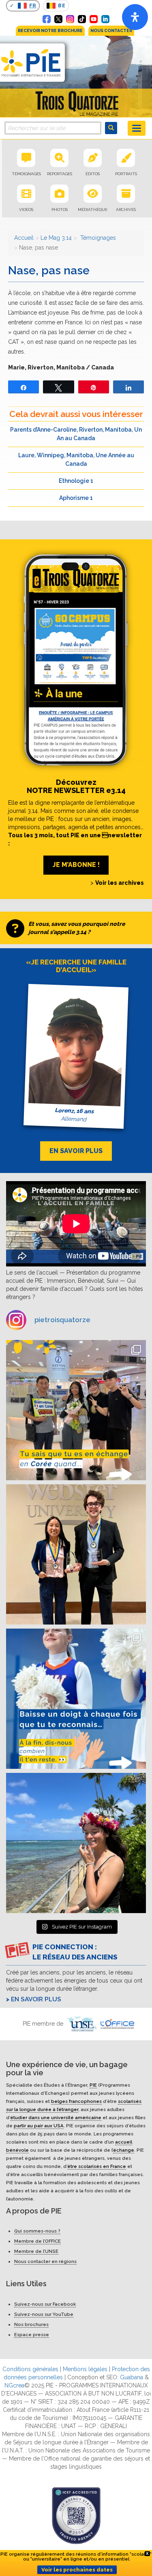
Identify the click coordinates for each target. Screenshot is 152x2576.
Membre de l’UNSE (36, 2251)
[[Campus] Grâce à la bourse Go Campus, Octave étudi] (76, 1554)
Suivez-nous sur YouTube (44, 2314)
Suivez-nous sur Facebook (45, 2304)
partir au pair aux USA (39, 2125)
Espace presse (32, 2335)
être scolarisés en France (97, 2166)
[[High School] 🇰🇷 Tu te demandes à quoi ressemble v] (76, 1410)
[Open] (135, 17)
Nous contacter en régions (45, 2261)
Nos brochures (31, 2324)
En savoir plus (36, 1999)
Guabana (132, 2377)
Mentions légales (85, 2369)
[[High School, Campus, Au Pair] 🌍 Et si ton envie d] (76, 1699)
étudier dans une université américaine (56, 2117)
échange (124, 2150)
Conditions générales (30, 2369)
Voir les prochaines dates (77, 2570)
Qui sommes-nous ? (37, 2231)
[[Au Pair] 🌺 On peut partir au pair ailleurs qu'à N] (76, 1843)
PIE (93, 2085)
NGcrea (14, 2385)
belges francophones (76, 2101)
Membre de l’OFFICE (37, 2241)
